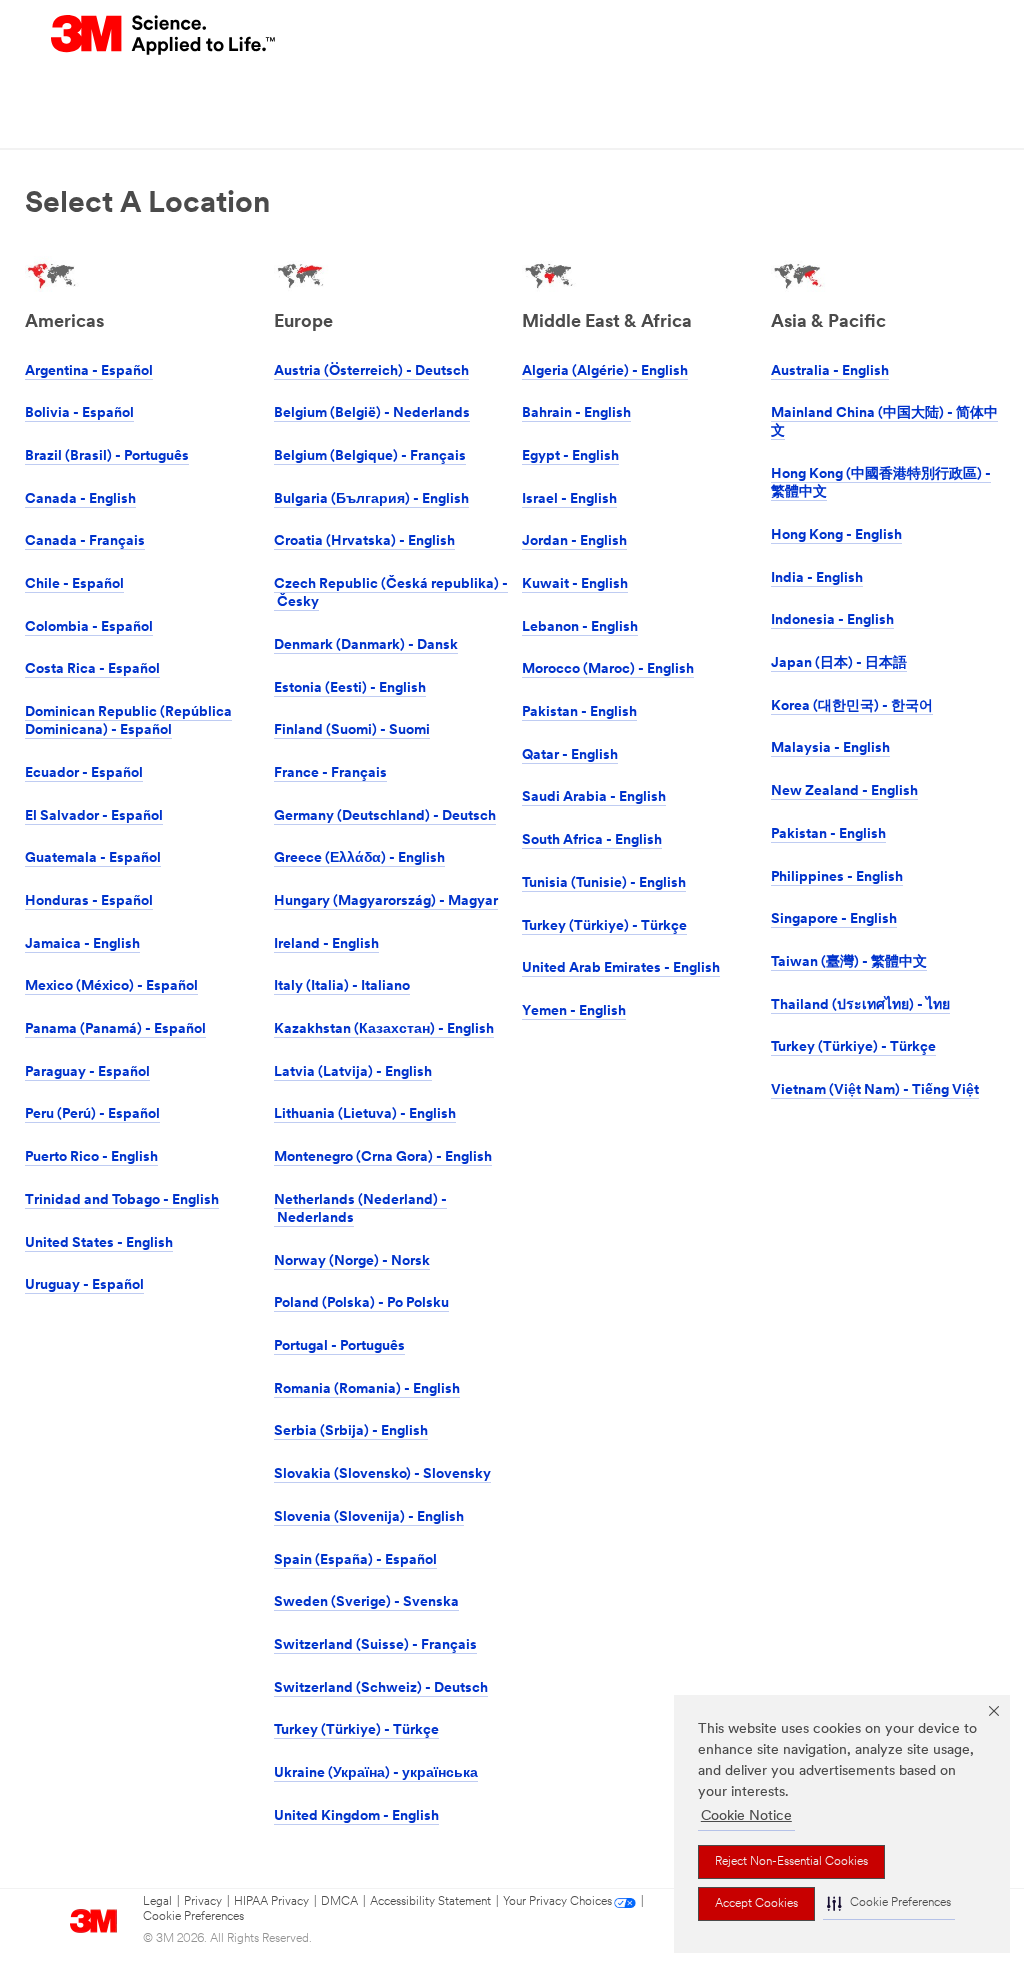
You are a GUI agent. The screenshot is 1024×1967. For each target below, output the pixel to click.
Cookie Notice (746, 1816)
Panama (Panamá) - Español (115, 1029)
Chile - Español (74, 584)
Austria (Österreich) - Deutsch (371, 371)
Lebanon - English (580, 627)
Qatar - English (570, 755)
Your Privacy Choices (557, 1902)
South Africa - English (592, 840)
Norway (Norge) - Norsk (352, 1261)
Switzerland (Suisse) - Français (375, 1645)
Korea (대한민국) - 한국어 (852, 706)
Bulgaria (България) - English (371, 499)
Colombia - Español (89, 627)
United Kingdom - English (356, 1816)
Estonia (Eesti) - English (350, 688)
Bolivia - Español (79, 413)
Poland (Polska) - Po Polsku (361, 1303)
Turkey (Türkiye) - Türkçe (356, 1730)
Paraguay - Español (87, 1072)
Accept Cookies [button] (756, 1904)
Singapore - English (834, 919)
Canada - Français (85, 541)
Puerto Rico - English (91, 1157)
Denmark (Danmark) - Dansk (366, 645)
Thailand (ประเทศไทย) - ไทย (860, 1005)
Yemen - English (574, 1011)
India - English (817, 578)
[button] (889, 1903)
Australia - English (830, 371)
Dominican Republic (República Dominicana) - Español (128, 721)
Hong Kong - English (836, 535)
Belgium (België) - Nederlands (372, 413)
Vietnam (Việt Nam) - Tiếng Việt (875, 1090)
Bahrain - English (576, 413)
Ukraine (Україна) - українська (376, 1773)
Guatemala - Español (93, 858)
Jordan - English (574, 541)
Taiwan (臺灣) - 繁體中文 (849, 962)
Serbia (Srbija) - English (351, 1431)
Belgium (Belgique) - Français (370, 456)
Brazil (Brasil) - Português (107, 456)
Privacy (203, 1902)
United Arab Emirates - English (621, 968)
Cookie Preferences (193, 1917)
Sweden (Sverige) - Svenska (366, 1602)
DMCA (339, 1902)
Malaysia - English (830, 748)
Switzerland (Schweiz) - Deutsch (381, 1688)
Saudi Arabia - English (594, 797)
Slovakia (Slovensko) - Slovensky (382, 1474)
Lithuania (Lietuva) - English (365, 1114)
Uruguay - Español (84, 1285)
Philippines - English (837, 877)
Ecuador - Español (84, 773)
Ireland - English (326, 944)
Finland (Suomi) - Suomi (352, 730)
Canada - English (80, 499)
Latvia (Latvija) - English (353, 1072)
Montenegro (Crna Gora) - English (383, 1157)
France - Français (330, 773)
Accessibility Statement (430, 1902)
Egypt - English (570, 456)
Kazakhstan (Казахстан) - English (384, 1029)
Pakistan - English (579, 712)
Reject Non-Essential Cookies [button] (791, 1862)
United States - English (99, 1243)
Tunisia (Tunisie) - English (604, 883)
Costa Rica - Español (92, 669)
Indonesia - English (832, 620)
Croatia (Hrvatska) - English (364, 541)
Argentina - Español (89, 371)
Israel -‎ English (569, 499)
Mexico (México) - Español (111, 986)
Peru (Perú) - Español (92, 1114)
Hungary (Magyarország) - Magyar (386, 901)
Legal (157, 1902)
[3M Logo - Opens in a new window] (164, 35)
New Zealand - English (844, 791)
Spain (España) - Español (355, 1560)
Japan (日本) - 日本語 (839, 663)
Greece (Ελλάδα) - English (359, 858)
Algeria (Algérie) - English (605, 371)
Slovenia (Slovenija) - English (369, 1517)
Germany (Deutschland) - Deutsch (385, 816)
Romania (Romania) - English (367, 1389)
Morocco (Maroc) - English (608, 669)
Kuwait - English (575, 584)
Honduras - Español (89, 901)
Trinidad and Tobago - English (122, 1200)
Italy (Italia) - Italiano (342, 986)
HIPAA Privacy (271, 1902)
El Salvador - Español (94, 816)
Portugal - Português (339, 1346)
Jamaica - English (82, 944)
